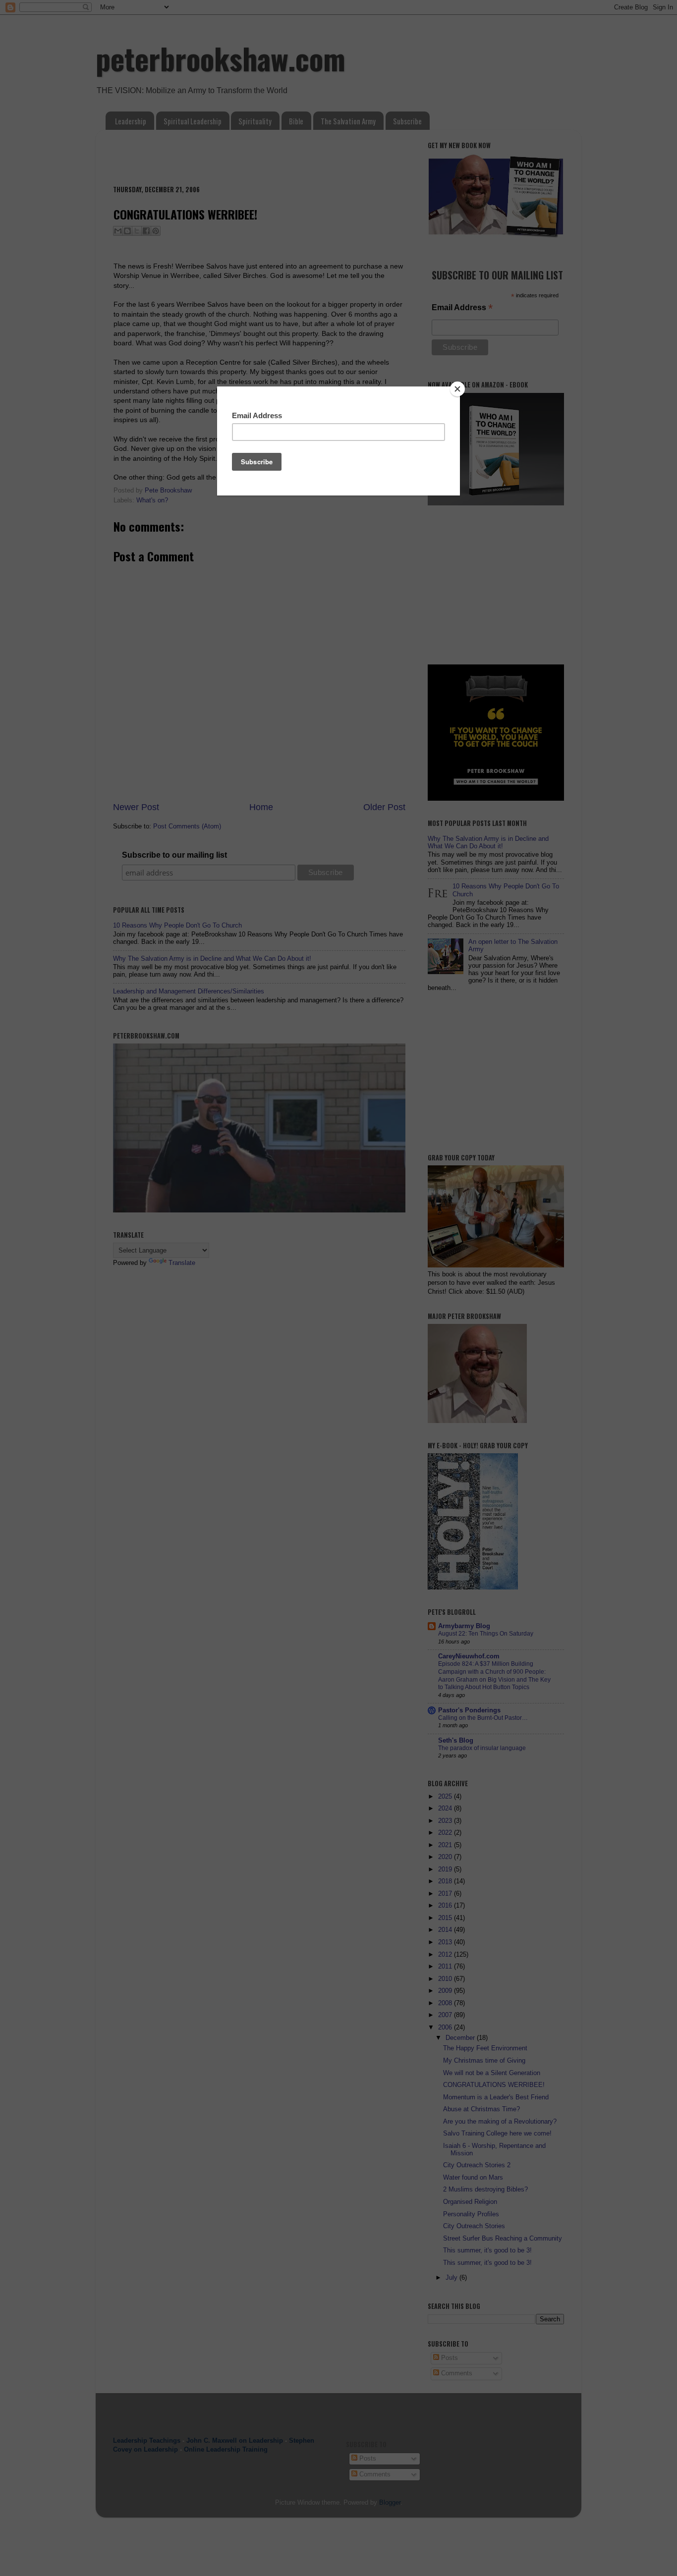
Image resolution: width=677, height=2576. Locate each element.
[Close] (457, 389)
